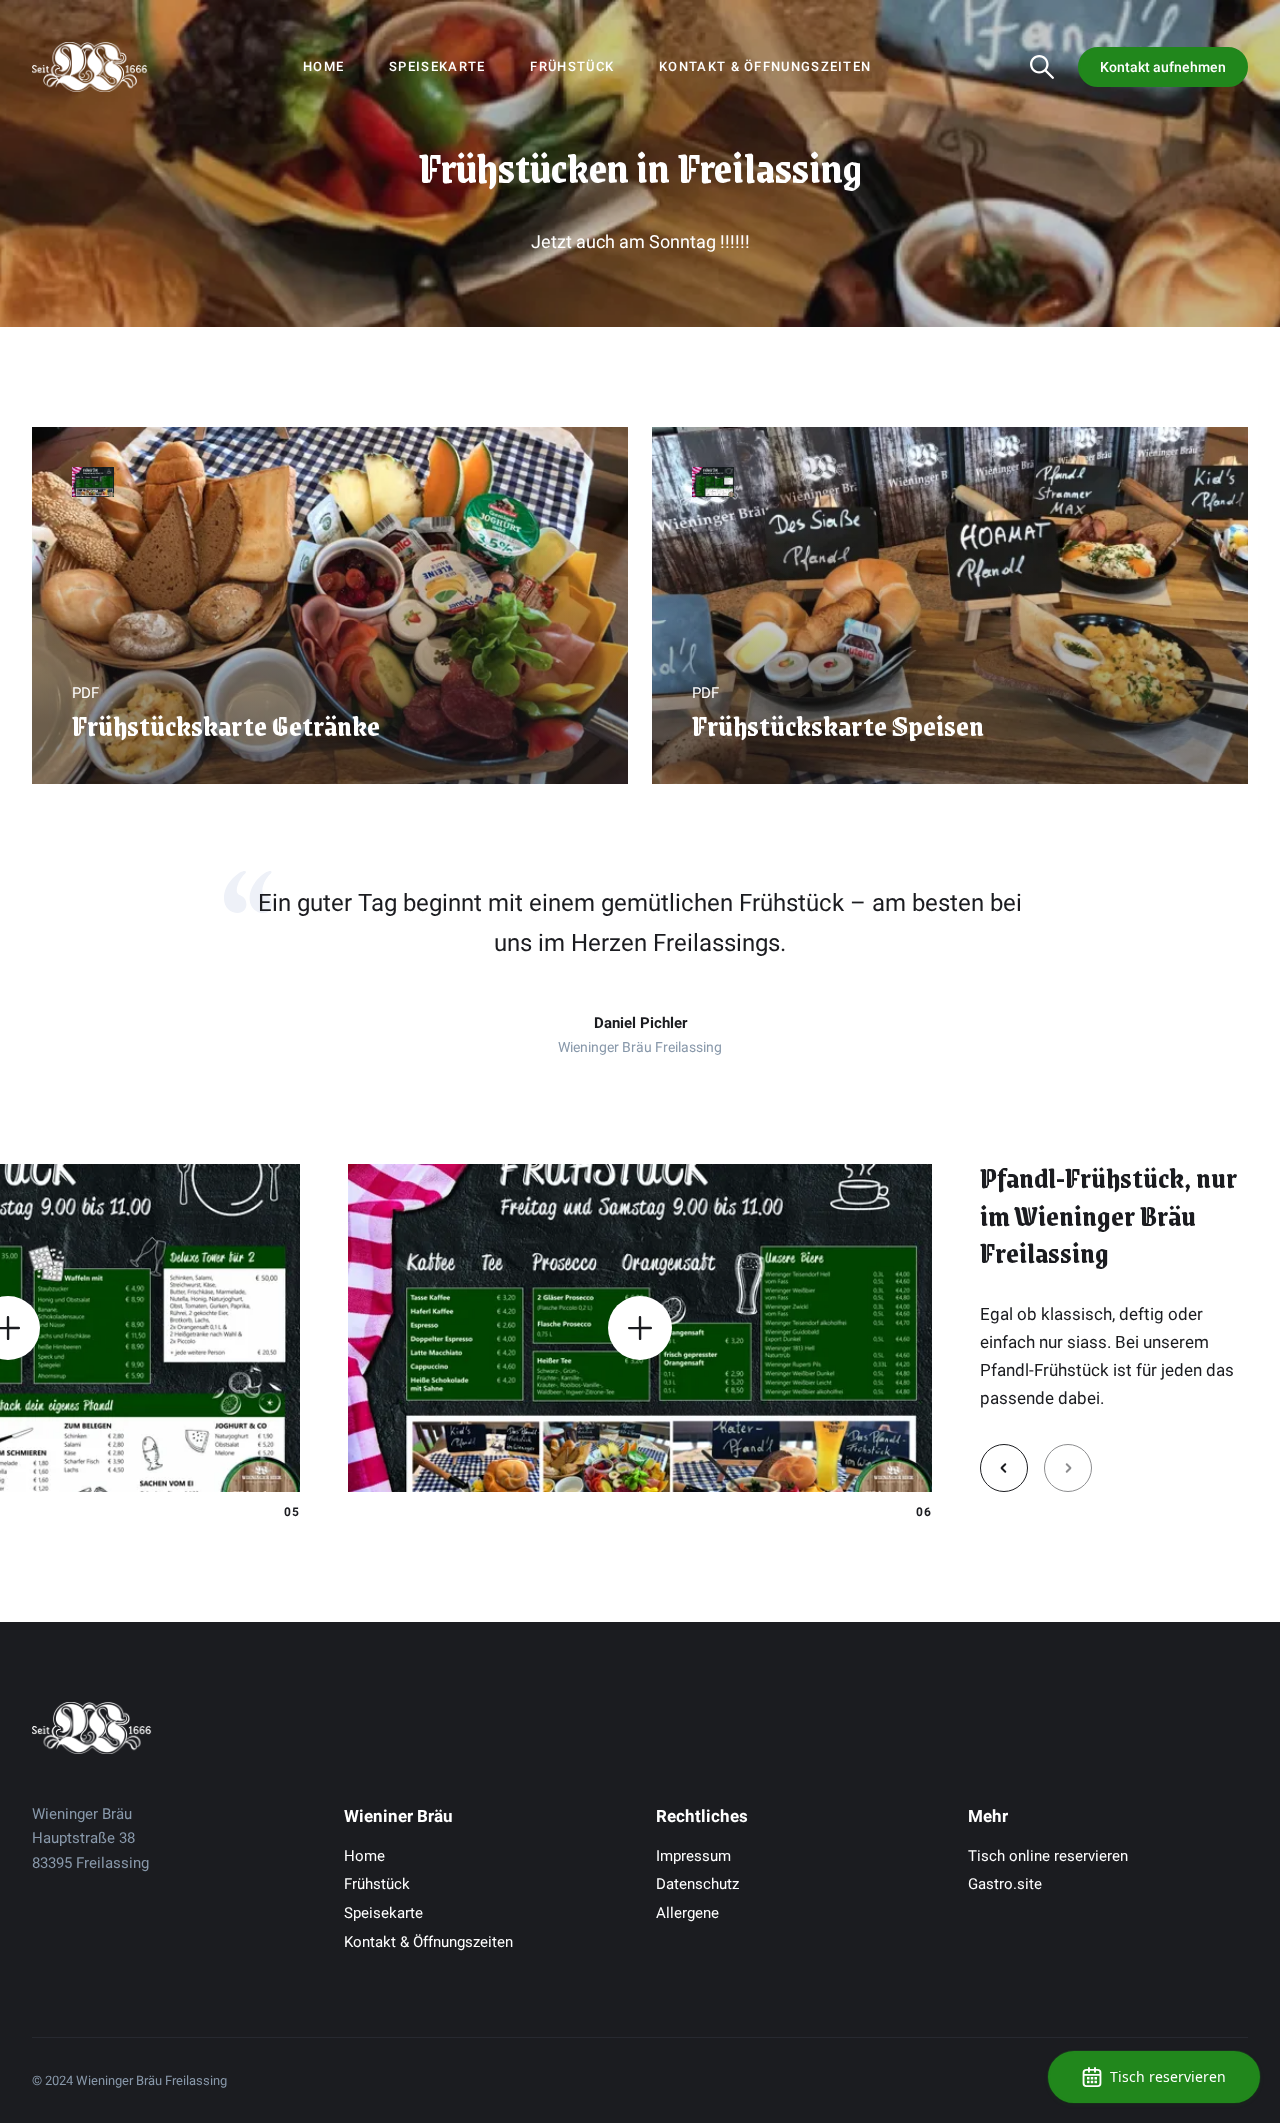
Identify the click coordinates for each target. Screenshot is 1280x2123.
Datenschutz (697, 1884)
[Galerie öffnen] (640, 1328)
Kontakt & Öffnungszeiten (765, 66)
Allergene (687, 1913)
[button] (1004, 1468)
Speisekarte (437, 66)
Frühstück (572, 66)
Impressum (693, 1856)
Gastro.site (1005, 1884)
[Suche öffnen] (1042, 67)
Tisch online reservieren (1048, 1856)
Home (323, 66)
